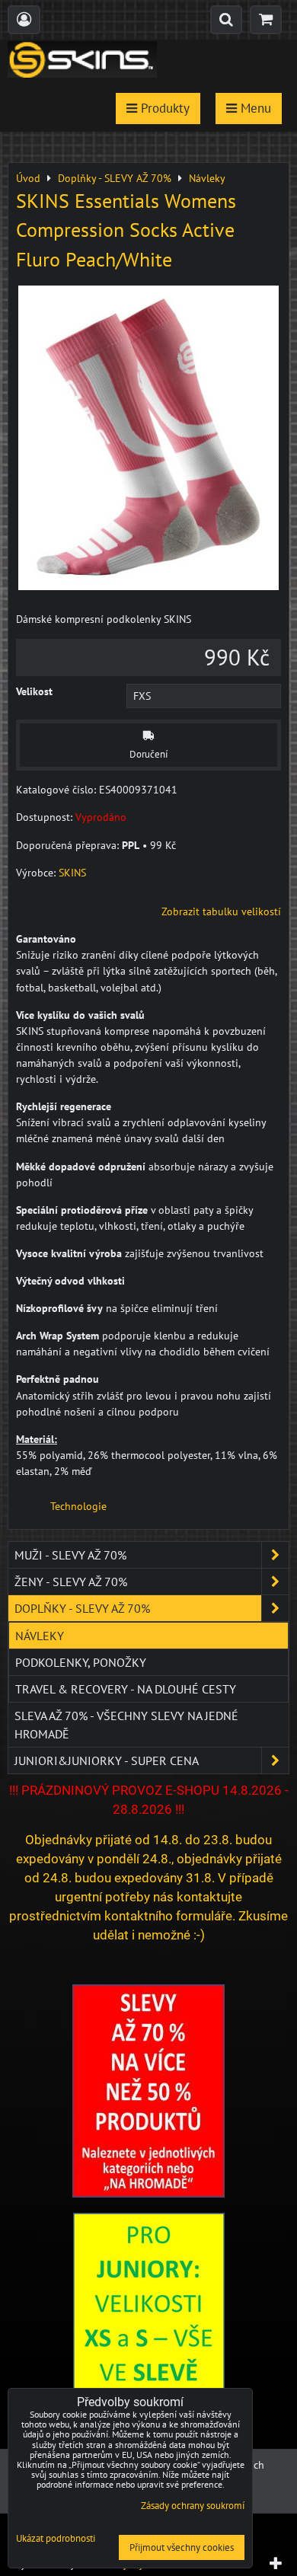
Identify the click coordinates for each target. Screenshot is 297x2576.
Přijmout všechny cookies (182, 2547)
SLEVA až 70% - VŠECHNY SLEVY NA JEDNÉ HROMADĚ (126, 1725)
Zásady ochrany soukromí (193, 2506)
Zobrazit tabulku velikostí (221, 911)
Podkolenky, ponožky (81, 1662)
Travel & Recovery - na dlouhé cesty (126, 1689)
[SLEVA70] (148, 2194)
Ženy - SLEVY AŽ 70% (71, 1582)
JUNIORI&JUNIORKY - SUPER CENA (107, 1760)
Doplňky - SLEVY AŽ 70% (82, 1608)
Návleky (40, 1636)
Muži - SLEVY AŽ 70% (70, 1555)
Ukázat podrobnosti (56, 2539)
